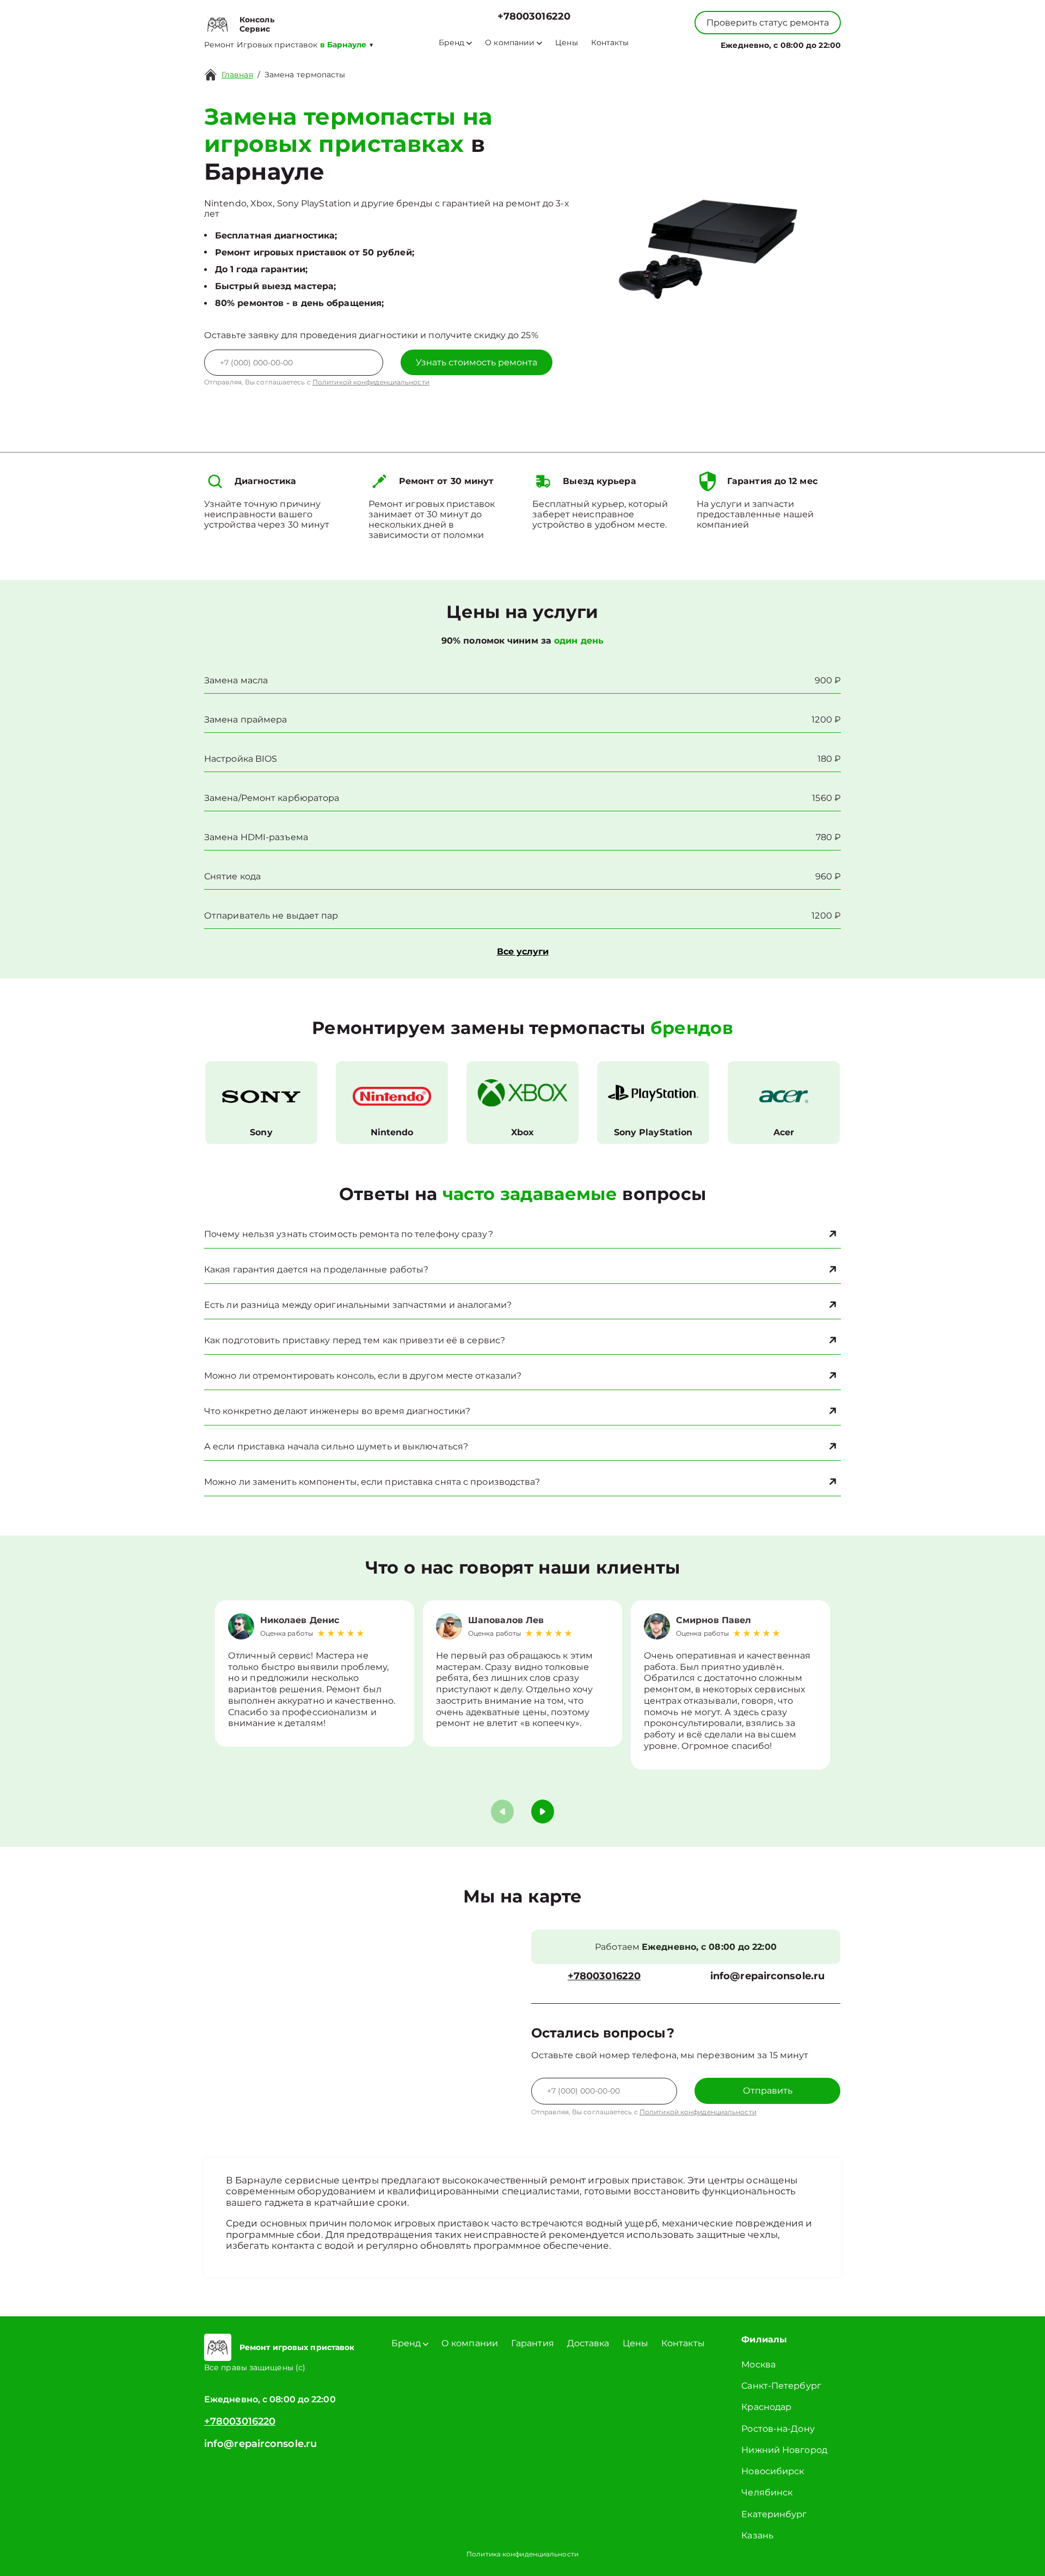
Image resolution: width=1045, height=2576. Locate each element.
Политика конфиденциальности (522, 2554)
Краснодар (766, 2407)
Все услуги (523, 952)
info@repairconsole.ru (767, 1976)
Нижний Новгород (784, 2450)
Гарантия (533, 2343)
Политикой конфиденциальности (371, 382)
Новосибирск (773, 2471)
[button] (543, 1812)
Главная (237, 75)
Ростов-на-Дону (778, 2429)
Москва (758, 2364)
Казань (757, 2535)
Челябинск (767, 2492)
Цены (566, 43)
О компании (510, 43)
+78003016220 (534, 17)
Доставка (588, 2343)
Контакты (610, 43)
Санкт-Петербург (781, 2386)
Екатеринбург (774, 2514)
